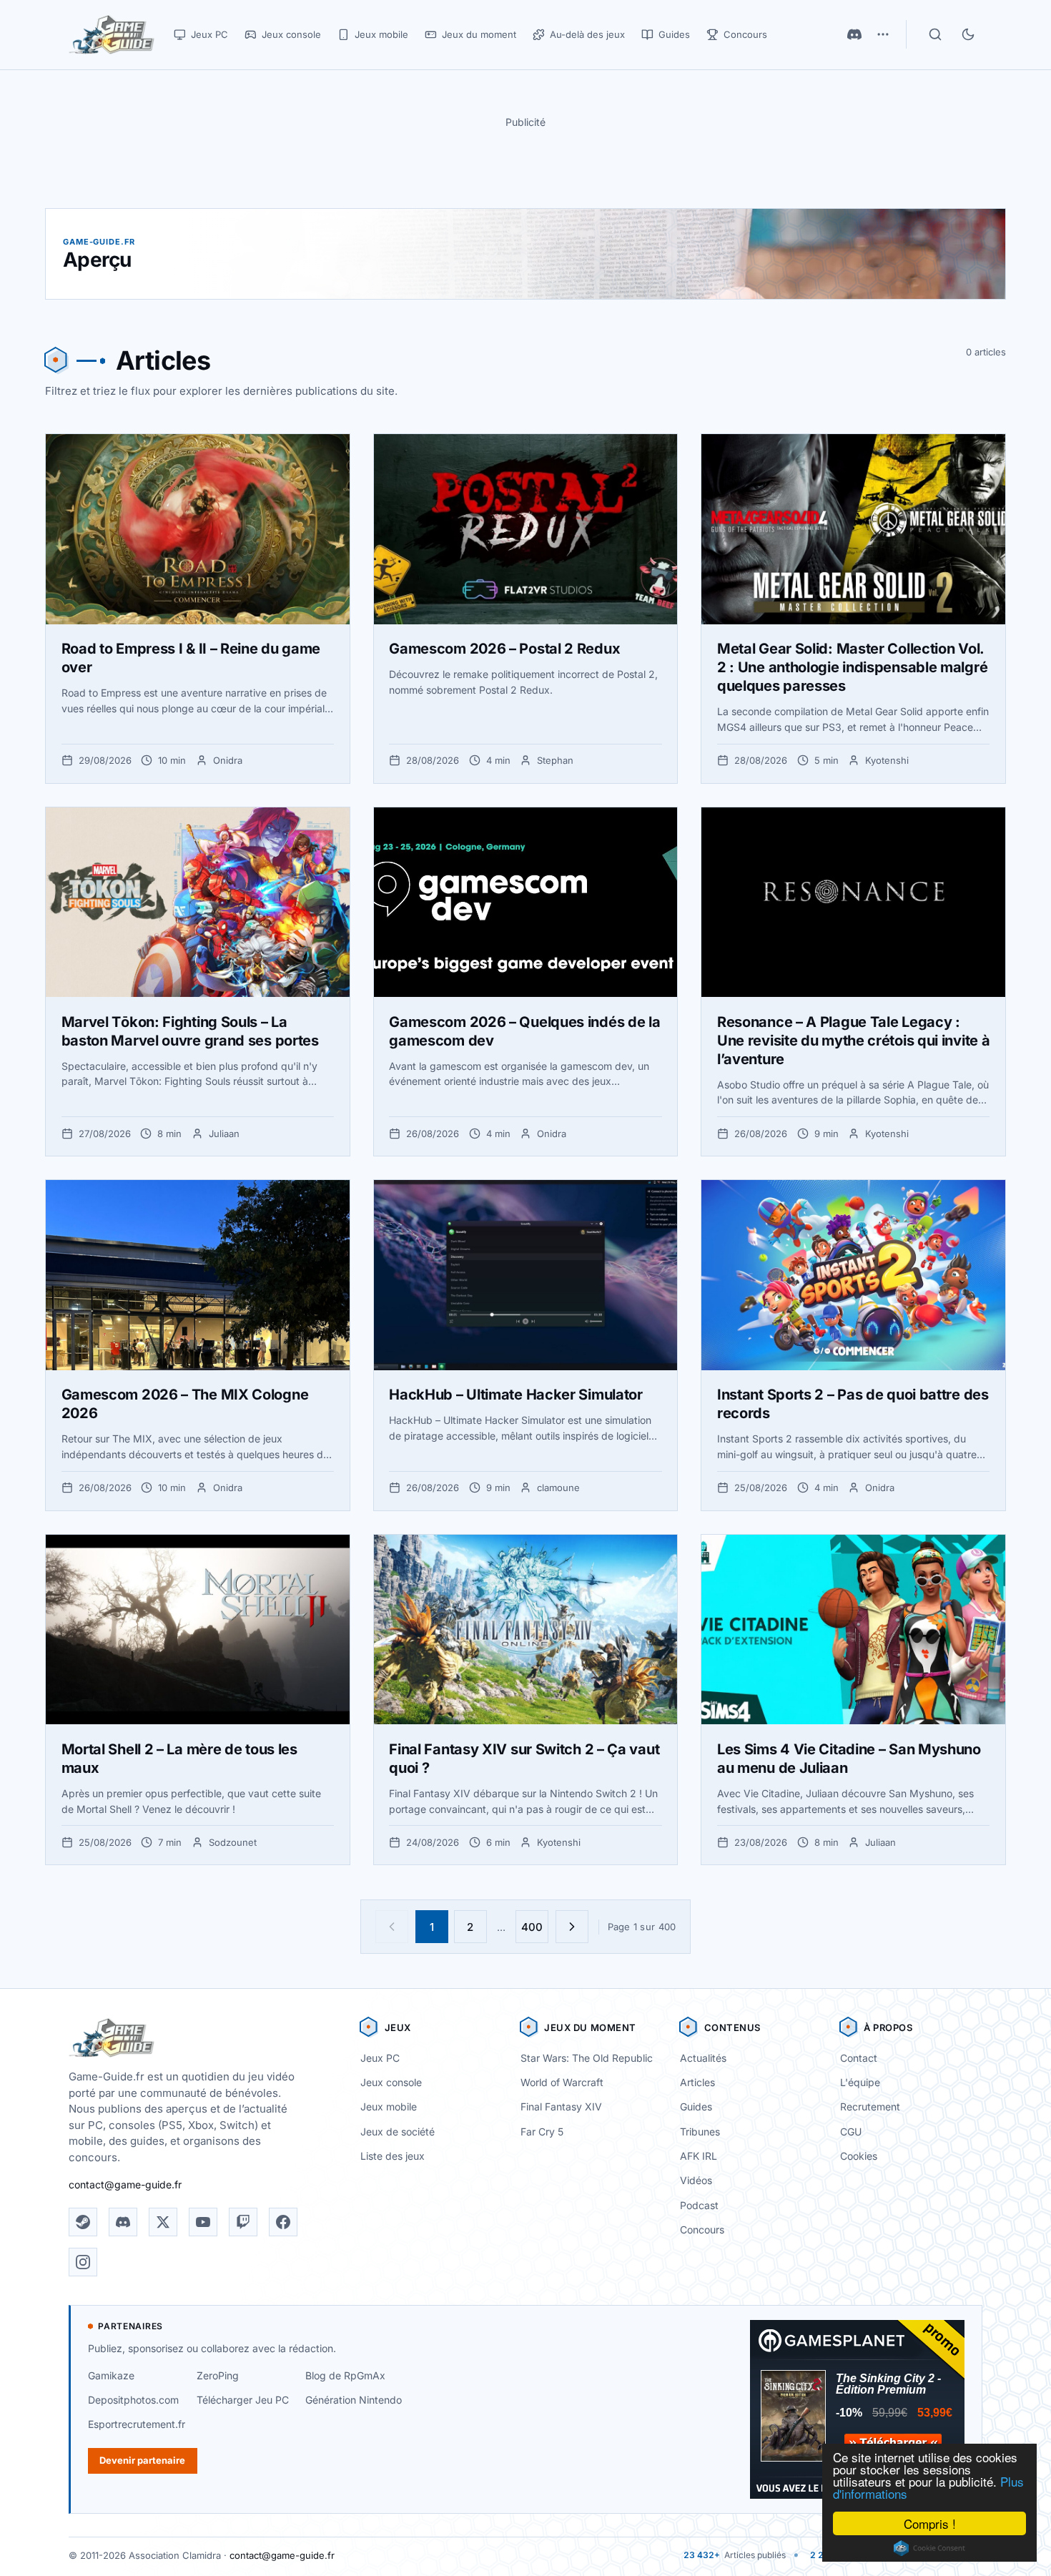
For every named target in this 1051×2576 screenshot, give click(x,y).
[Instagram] (83, 2262)
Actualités (703, 2058)
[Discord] (854, 34)
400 (532, 1927)
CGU (851, 2132)
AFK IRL (699, 2156)
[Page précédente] (392, 1927)
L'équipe (860, 2082)
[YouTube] (203, 2222)
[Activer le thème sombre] (968, 34)
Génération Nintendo (354, 2400)
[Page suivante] (572, 1927)
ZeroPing (218, 2375)
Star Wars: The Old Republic (587, 2058)
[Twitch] (243, 2222)
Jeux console (391, 2082)
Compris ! (930, 2523)
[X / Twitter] (163, 2222)
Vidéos (696, 2180)
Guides (696, 2106)
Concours (702, 2230)
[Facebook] (283, 2222)
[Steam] (83, 2222)
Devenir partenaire (142, 2460)
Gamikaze (111, 2375)
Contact (859, 2058)
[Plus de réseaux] (883, 34)
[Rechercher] (935, 34)
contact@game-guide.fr (125, 2184)
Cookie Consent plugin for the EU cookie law (929, 2548)
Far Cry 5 (542, 2132)
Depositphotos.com (133, 2400)
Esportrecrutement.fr (137, 2424)
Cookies (859, 2156)
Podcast (699, 2205)
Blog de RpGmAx (345, 2375)
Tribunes (700, 2132)
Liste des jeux (393, 2156)
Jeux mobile (389, 2106)
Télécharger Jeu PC (243, 2400)
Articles (697, 2082)
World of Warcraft (562, 2082)
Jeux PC (380, 2058)
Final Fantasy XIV (561, 2106)
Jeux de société (398, 2132)
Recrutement (870, 2106)
